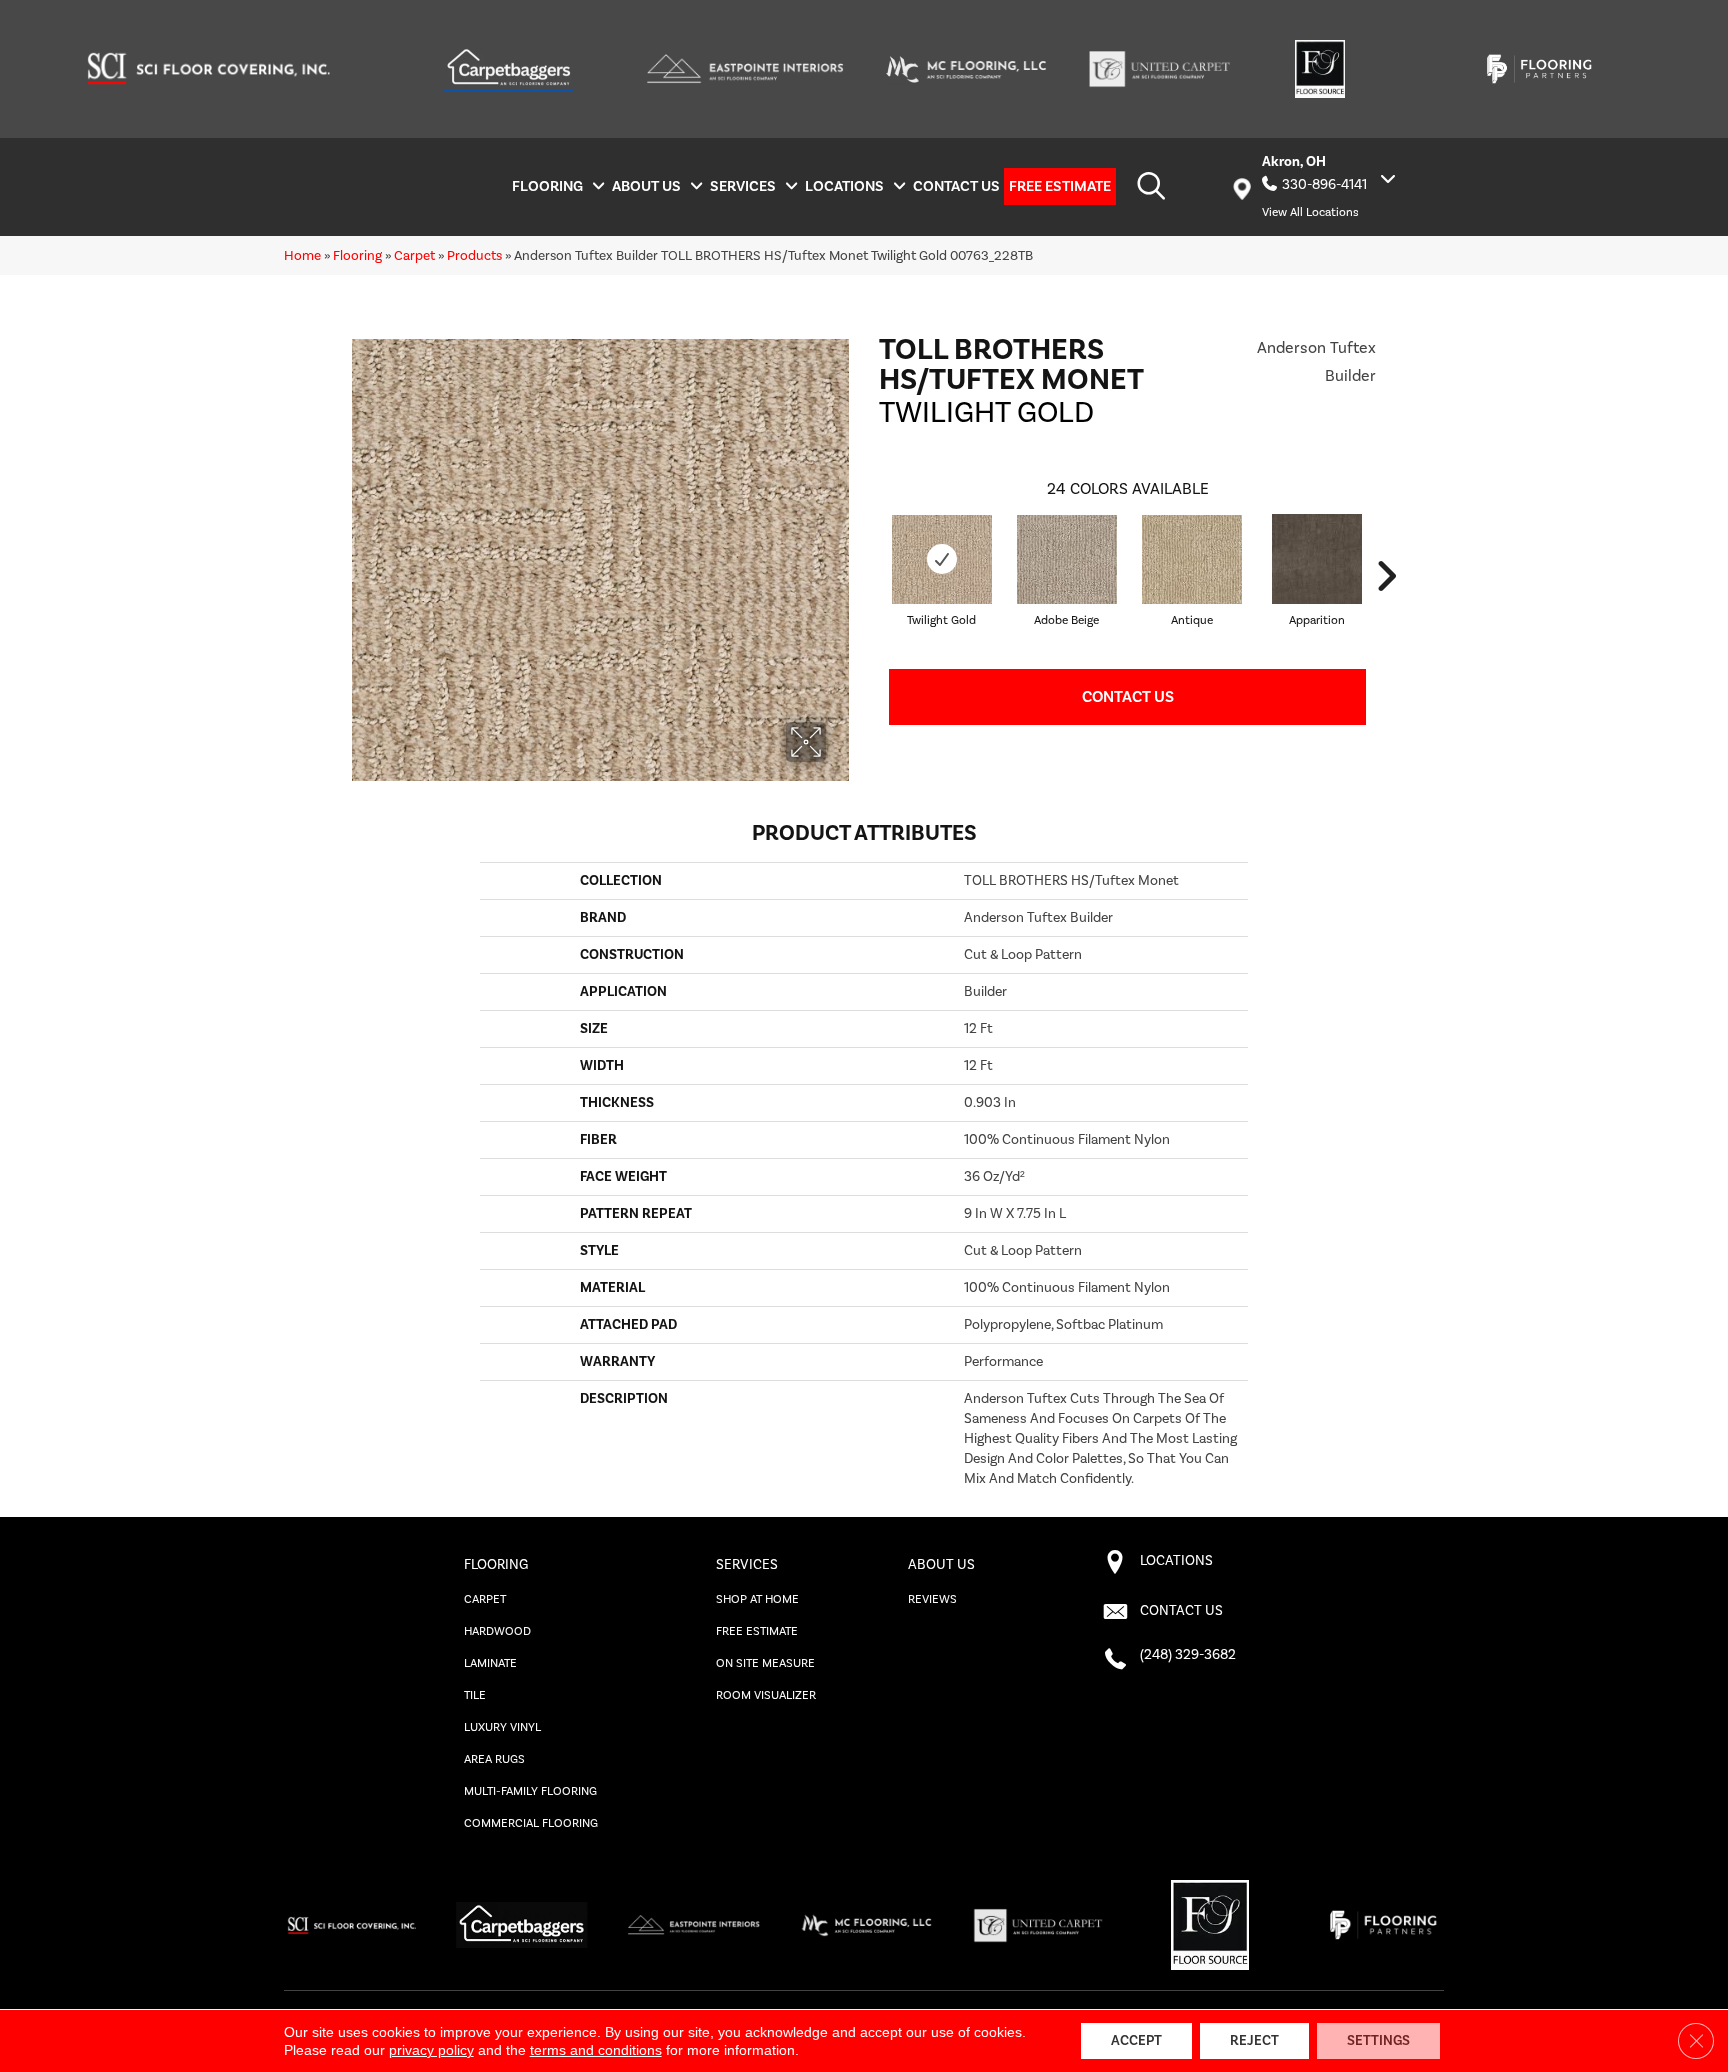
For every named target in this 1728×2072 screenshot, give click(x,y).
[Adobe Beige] (1067, 559)
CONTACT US (1181, 1611)
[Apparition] (1317, 559)
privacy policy (431, 2050)
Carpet (414, 255)
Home (302, 255)
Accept (1136, 2041)
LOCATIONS (1176, 1561)
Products (474, 255)
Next (1386, 576)
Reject (1254, 2041)
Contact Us (1128, 697)
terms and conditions (596, 2050)
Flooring (357, 255)
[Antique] (1192, 559)
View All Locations (1310, 212)
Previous (869, 576)
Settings (1378, 2041)
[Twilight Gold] (942, 559)
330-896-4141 (1324, 185)
